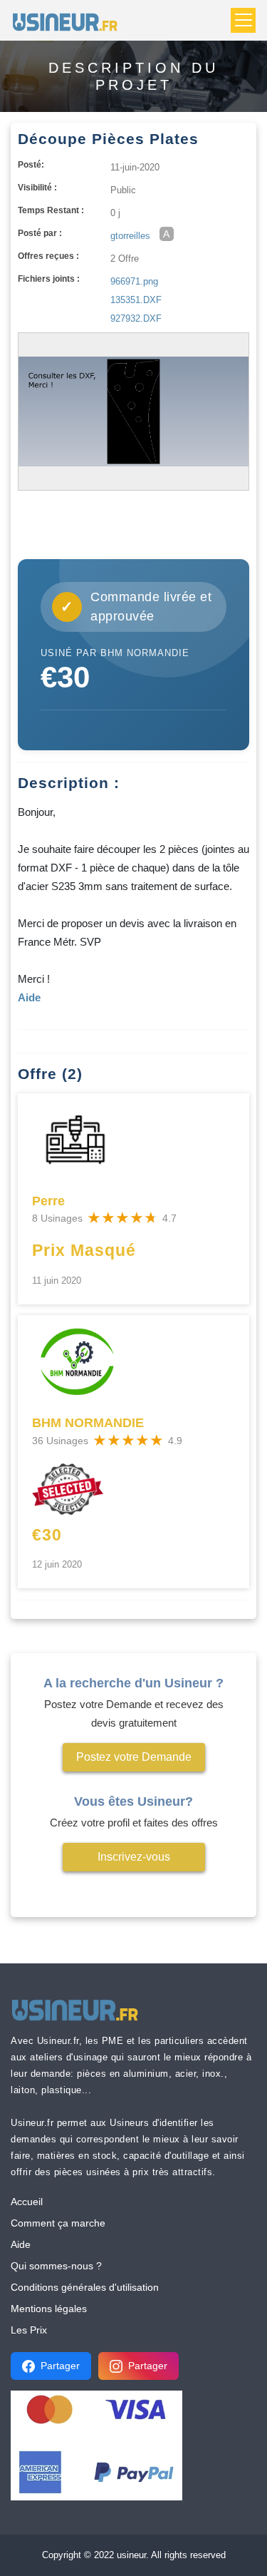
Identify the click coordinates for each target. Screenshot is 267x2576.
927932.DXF (136, 318)
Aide (21, 2244)
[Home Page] (69, 20)
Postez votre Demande (134, 1757)
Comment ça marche (58, 2223)
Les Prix (29, 2330)
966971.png (134, 281)
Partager (60, 2366)
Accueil (27, 2202)
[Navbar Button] (243, 20)
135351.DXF (136, 300)
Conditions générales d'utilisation (85, 2287)
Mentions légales (49, 2309)
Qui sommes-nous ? (56, 2266)
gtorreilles (130, 236)
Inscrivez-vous (134, 1857)
